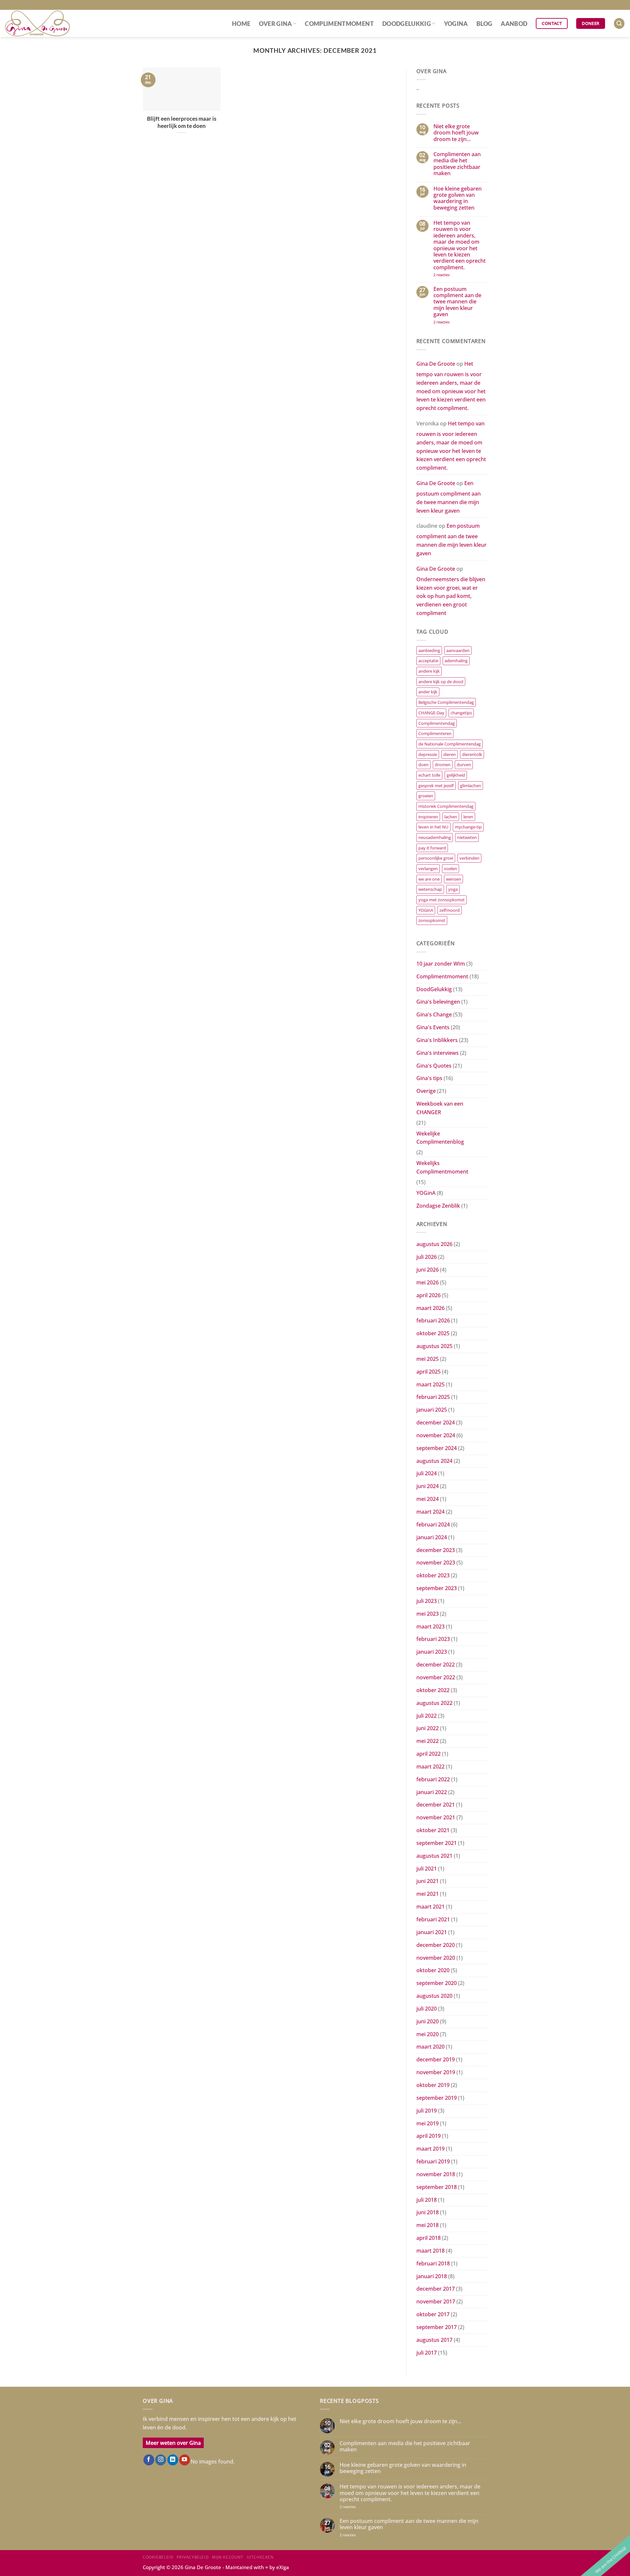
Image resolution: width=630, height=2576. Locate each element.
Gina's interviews (438, 1053)
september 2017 (437, 2327)
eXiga (283, 2567)
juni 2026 (428, 1270)
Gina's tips (429, 1078)
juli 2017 (427, 2353)
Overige (426, 1091)
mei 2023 (428, 1614)
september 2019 (437, 2098)
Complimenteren (435, 733)
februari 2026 (433, 1320)
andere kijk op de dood (441, 682)
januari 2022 (432, 1792)
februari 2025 (433, 1397)
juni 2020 (428, 2021)
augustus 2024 (434, 1461)
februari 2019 (433, 2161)
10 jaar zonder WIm (441, 964)
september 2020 (437, 1983)
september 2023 (437, 1588)
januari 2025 (432, 1410)
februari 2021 (433, 1919)
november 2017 (436, 2301)
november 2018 (436, 2174)
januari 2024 (432, 1537)
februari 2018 (433, 2263)
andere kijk (429, 671)
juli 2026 (427, 1257)
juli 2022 (427, 1716)
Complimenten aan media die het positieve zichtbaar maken (457, 164)
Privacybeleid (193, 2557)
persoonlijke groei (436, 858)
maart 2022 (430, 1767)
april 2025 (429, 1372)
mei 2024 (428, 1499)
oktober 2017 (433, 2314)
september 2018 (437, 2187)
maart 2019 (430, 2149)
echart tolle (429, 775)
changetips (461, 713)
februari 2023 (433, 1639)
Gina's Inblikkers (437, 1040)
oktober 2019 (433, 2085)
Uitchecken (260, 2557)
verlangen (428, 869)
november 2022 (436, 1677)
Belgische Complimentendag (446, 702)
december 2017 (436, 2289)
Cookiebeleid (158, 2557)
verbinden (469, 858)
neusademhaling (435, 837)
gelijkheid (456, 775)
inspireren (428, 817)
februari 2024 (433, 1524)
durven (464, 765)
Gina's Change (434, 1014)
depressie (428, 754)
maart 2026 (430, 1308)
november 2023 (436, 1563)
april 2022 (429, 1754)
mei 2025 (428, 1359)
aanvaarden (458, 650)
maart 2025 (430, 1384)
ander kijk (428, 692)
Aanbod (514, 24)
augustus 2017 (434, 2340)
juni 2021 (428, 1881)
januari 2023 (432, 1652)
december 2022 (436, 1665)
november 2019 (436, 2072)
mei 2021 (428, 1894)
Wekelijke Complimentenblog (440, 1138)
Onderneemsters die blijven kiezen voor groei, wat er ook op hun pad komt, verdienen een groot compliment (451, 596)
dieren (450, 754)
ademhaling (456, 661)
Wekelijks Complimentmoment (442, 1167)
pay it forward (432, 848)
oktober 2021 (433, 1830)
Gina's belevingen (438, 1002)
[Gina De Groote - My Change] (38, 23)
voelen (451, 869)
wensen (453, 879)
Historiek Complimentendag (446, 806)
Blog (484, 24)
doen (423, 765)
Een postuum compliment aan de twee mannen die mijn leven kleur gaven (457, 302)
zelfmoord (450, 910)
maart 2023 (430, 1626)
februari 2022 (433, 1779)
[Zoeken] (619, 23)
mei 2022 (428, 1741)
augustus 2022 (434, 1703)
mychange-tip (468, 827)
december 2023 (436, 1550)
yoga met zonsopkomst (441, 900)
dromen (443, 765)
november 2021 (436, 1817)
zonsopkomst (432, 920)
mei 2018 (428, 2225)
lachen (451, 817)
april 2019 (429, 2136)
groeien (426, 796)
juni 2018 (428, 2212)
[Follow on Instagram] (161, 2460)
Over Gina (275, 24)
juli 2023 (427, 1601)
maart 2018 (430, 2251)
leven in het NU (433, 827)
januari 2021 (432, 1932)
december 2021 (436, 1805)
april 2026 (429, 1295)
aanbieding (429, 650)
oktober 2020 (433, 1970)
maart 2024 (430, 1512)
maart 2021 (430, 1907)
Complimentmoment (339, 24)
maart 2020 (430, 2047)
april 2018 (429, 2238)
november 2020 (436, 1958)
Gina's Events (433, 1027)
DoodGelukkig (407, 24)
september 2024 (437, 1448)
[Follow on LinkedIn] (173, 2460)
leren (468, 817)
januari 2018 (432, 2276)
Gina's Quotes (434, 1066)
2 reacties (452, 275)
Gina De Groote (436, 364)
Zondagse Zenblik (438, 1206)
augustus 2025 (434, 1346)
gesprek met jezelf (436, 786)
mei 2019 (428, 2123)
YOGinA (456, 24)
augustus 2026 (434, 1244)
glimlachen (471, 786)
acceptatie (428, 661)
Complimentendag (437, 723)
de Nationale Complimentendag (450, 744)
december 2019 (436, 2059)
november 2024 (436, 1435)
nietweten (467, 837)
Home (241, 24)
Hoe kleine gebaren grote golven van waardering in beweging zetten (458, 198)
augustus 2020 (434, 1996)
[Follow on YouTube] (185, 2460)
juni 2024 (428, 1486)
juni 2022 (428, 1728)
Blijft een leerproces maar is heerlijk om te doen (182, 122)
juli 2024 (427, 1473)
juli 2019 (427, 2111)
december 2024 (436, 1422)
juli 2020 (427, 2009)
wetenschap (430, 889)
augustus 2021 (434, 1856)
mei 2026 (428, 1282)
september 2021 (437, 1843)
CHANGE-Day (431, 713)
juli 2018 (427, 2200)
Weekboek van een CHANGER (440, 1108)
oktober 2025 (433, 1333)
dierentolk (472, 754)
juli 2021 (427, 1869)
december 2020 (436, 1945)
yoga (453, 889)
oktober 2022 (433, 1690)
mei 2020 (428, 2034)
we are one (429, 879)
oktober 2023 (433, 1575)
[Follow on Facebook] (149, 2460)
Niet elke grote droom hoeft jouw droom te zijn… (456, 133)
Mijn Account (228, 2557)
